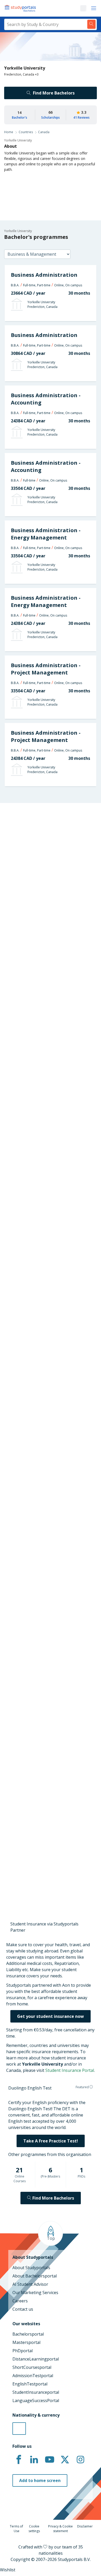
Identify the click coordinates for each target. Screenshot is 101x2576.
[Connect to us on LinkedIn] (34, 2460)
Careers (20, 2301)
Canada (44, 132)
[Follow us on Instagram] (80, 2460)
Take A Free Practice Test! (51, 2141)
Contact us (23, 2309)
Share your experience (48, 1868)
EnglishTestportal (30, 2384)
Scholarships (51, 117)
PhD (49, 1121)
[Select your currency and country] (19, 2429)
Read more (19, 1821)
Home (9, 132)
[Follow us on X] (65, 2460)
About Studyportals (31, 2268)
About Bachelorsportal (35, 2276)
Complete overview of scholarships (48, 1282)
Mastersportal (26, 2342)
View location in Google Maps (43, 1648)
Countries (26, 132)
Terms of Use (16, 2529)
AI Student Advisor (30, 2284)
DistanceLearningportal (36, 2359)
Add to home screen (40, 2480)
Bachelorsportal (28, 2334)
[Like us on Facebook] (19, 2460)
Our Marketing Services (35, 2293)
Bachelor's (20, 117)
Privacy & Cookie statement (60, 2529)
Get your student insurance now (51, 2016)
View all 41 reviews (26, 1757)
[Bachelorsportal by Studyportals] (21, 8)
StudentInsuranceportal (36, 2392)
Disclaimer (85, 2526)
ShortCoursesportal (32, 2367)
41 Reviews (81, 117)
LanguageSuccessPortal (36, 2401)
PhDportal (23, 2351)
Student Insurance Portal (70, 2070)
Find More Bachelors (54, 93)
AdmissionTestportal (33, 2376)
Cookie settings (34, 2529)
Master (32, 1121)
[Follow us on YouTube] (49, 2460)
